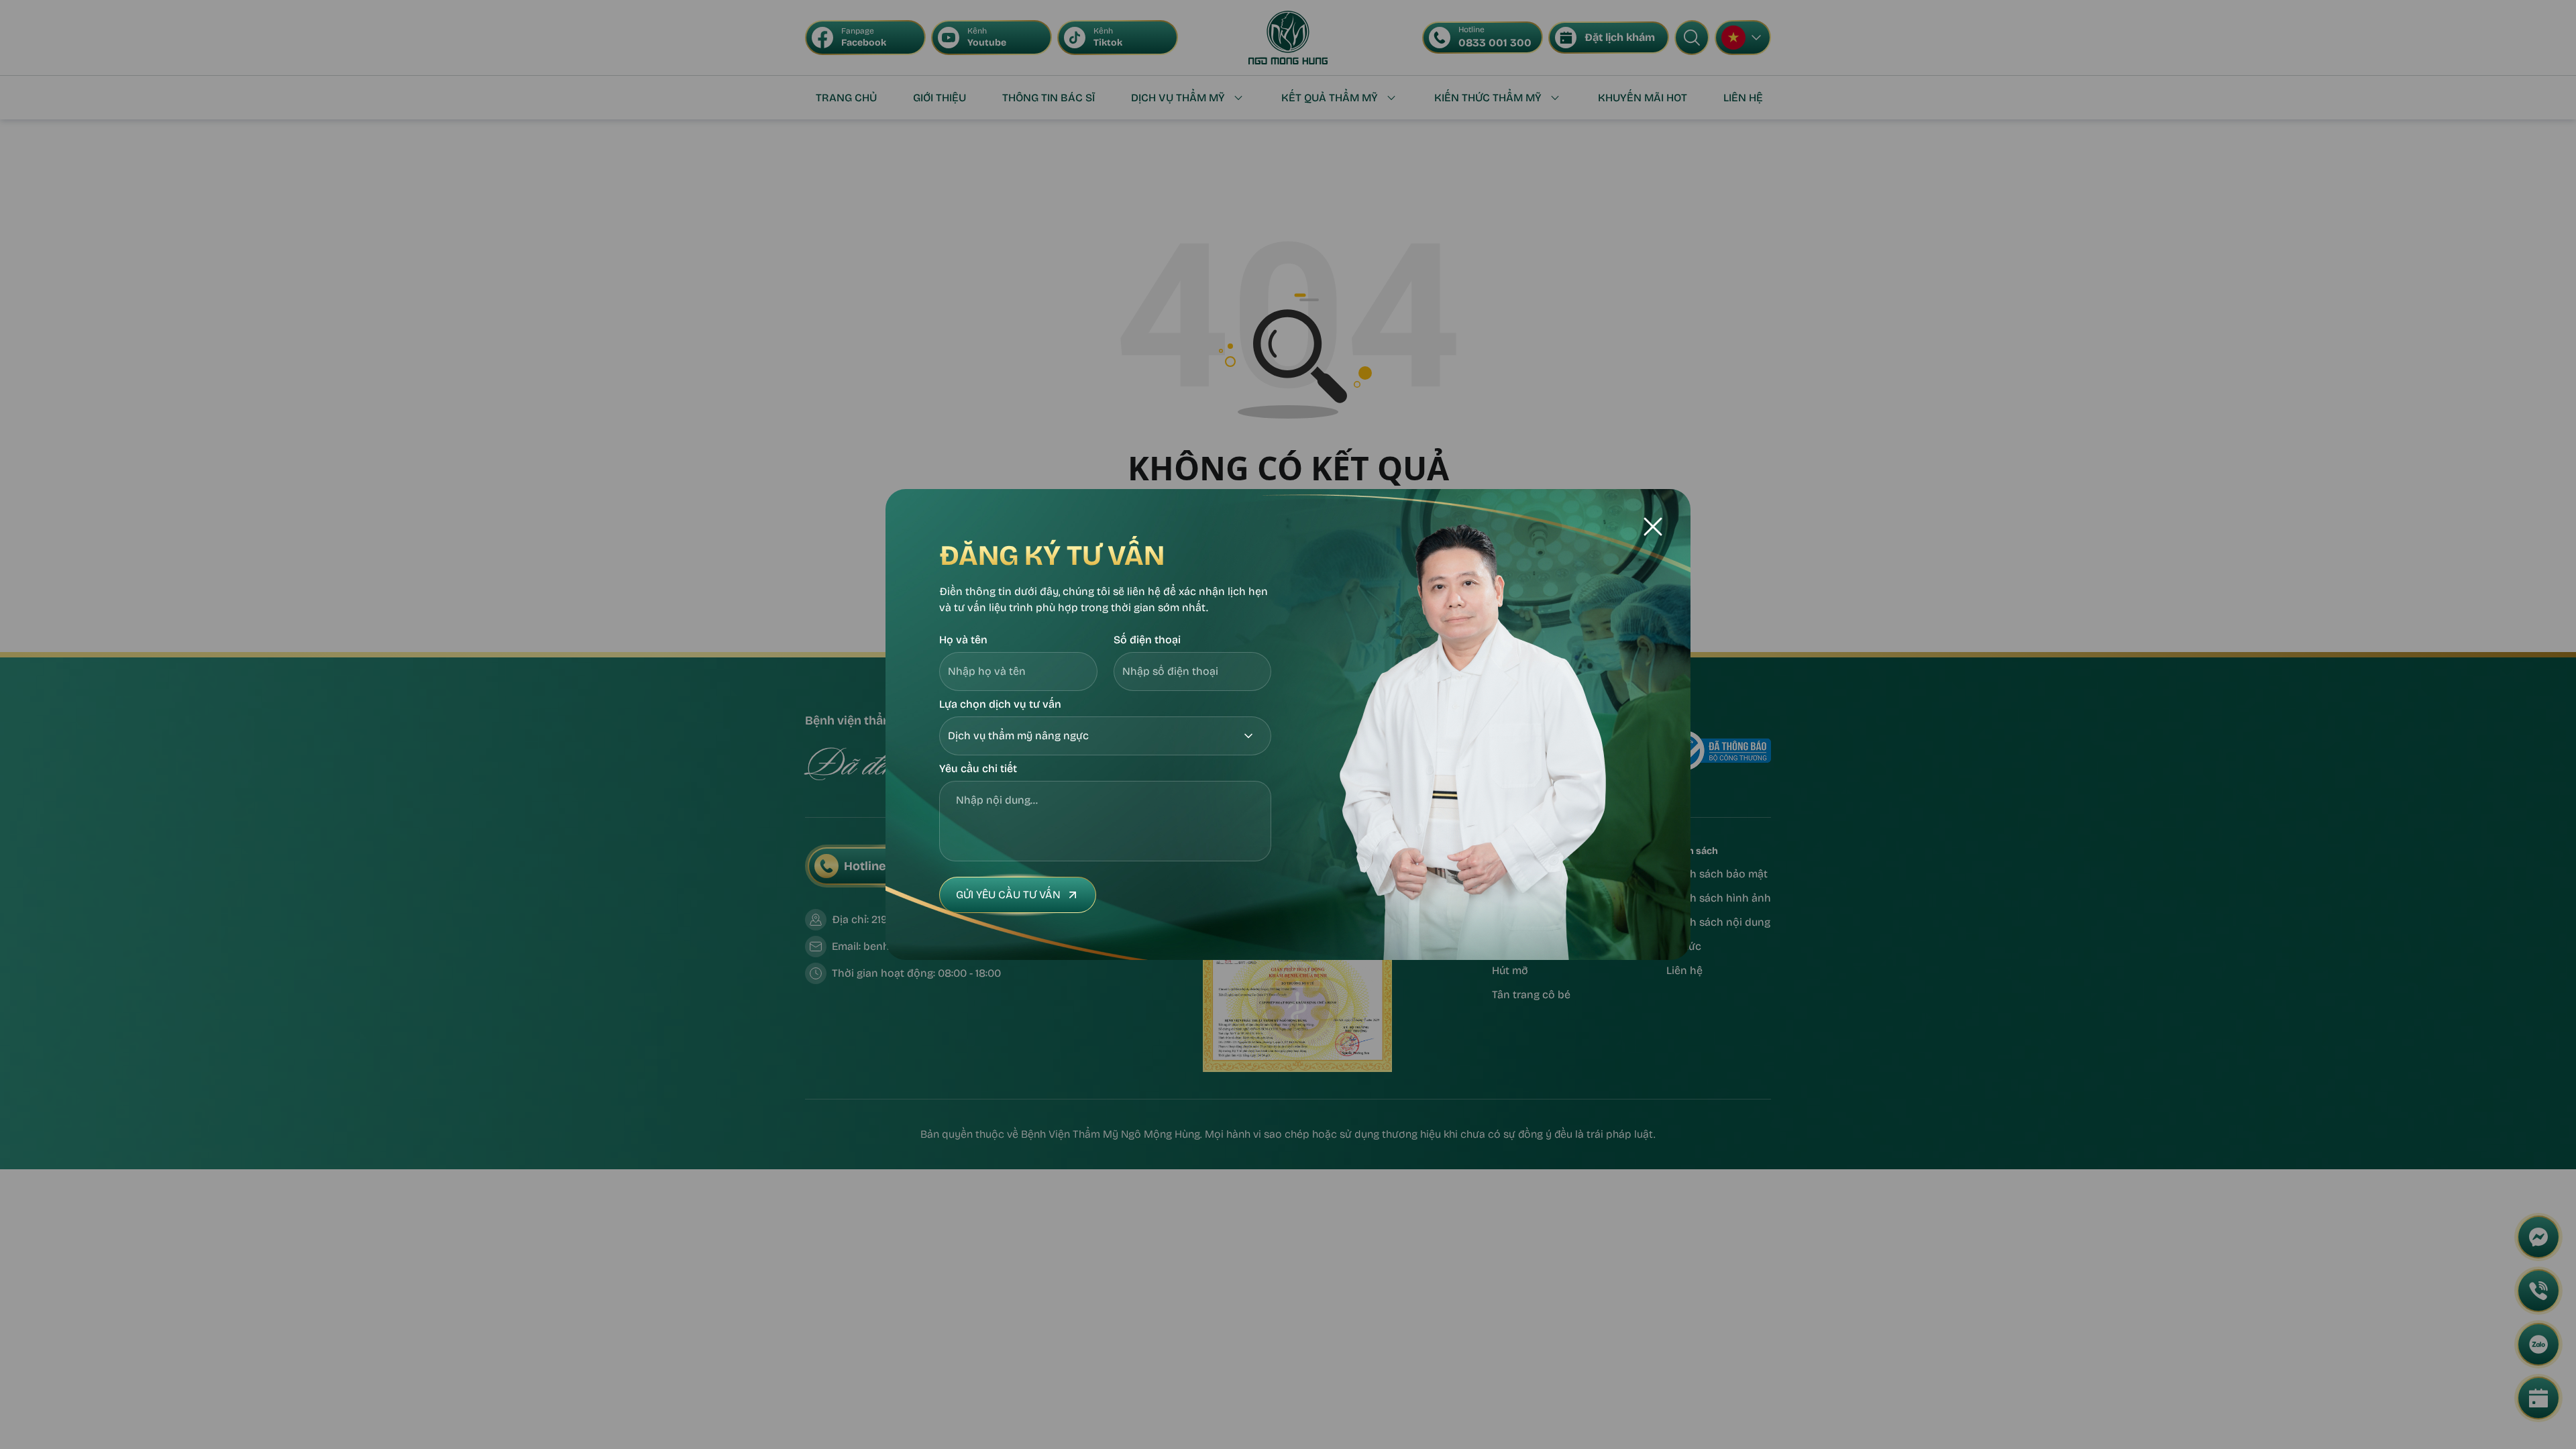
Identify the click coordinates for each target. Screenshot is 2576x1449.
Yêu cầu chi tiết (978, 768)
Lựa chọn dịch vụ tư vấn (1000, 704)
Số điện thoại (1147, 640)
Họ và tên (963, 640)
